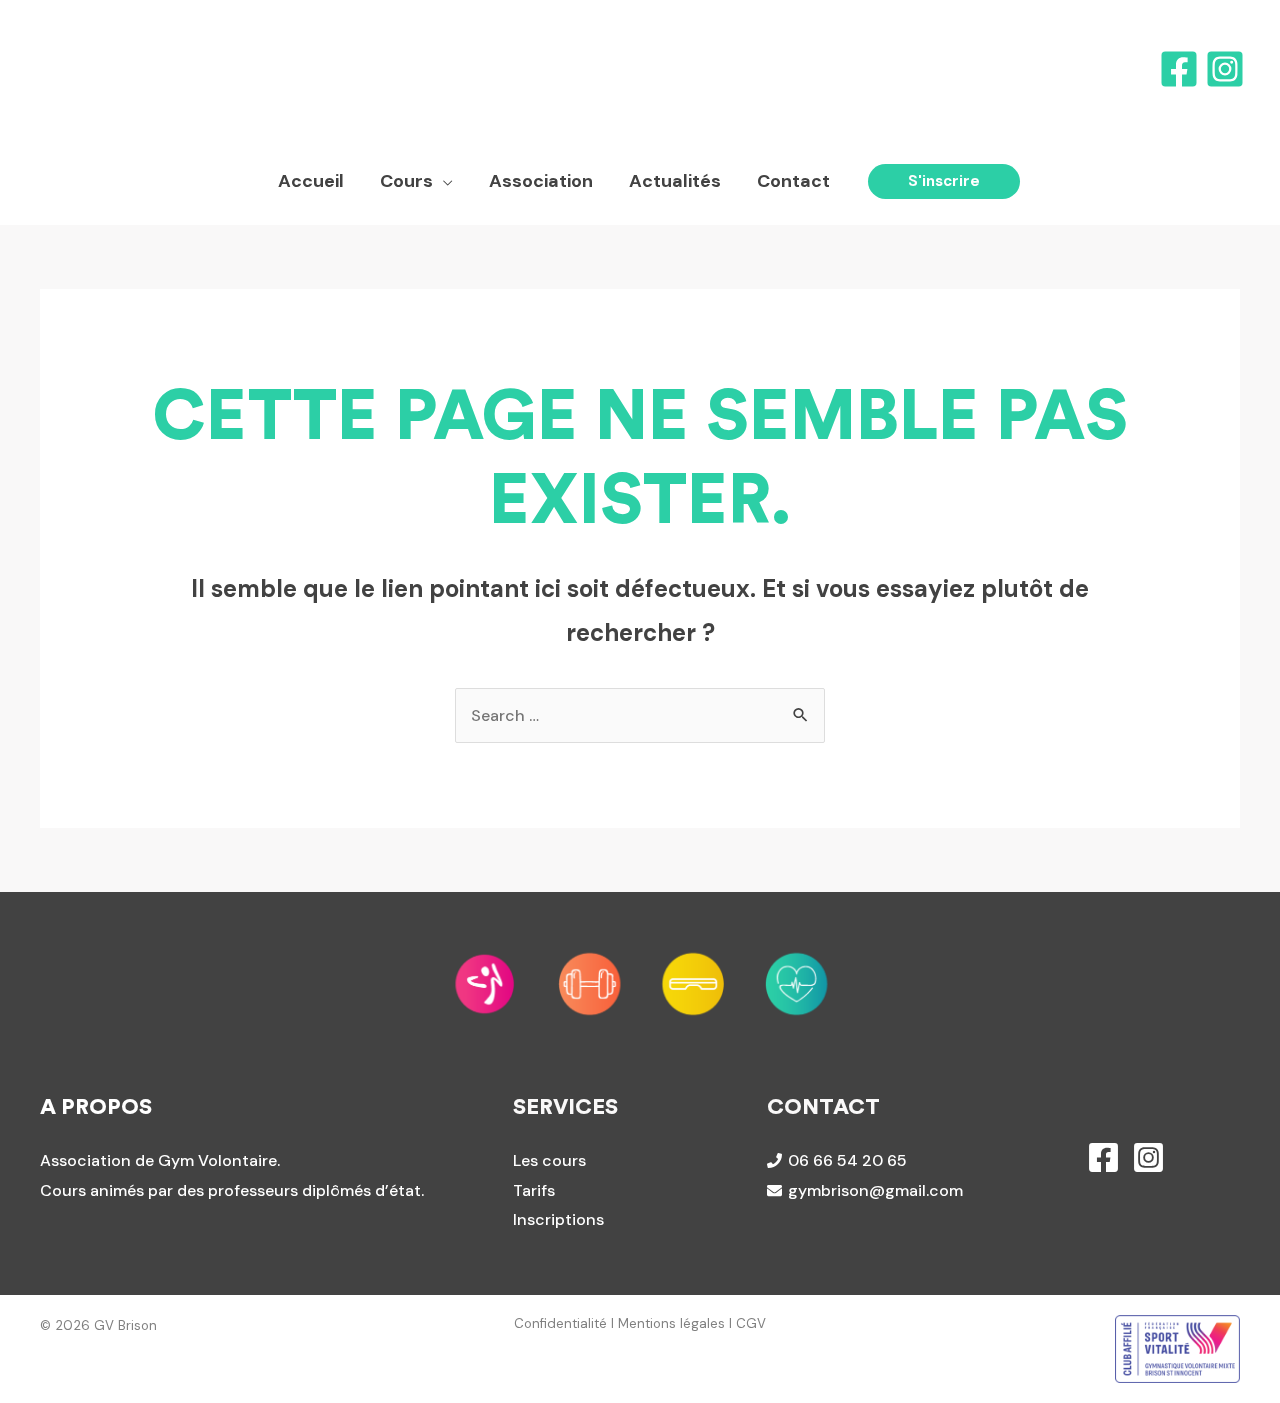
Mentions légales (671, 1323)
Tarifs (534, 1190)
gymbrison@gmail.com (875, 1190)
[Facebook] (1179, 69)
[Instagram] (1225, 69)
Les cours (549, 1160)
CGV (751, 1323)
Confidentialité (560, 1323)
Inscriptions (558, 1219)
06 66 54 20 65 (847, 1160)
